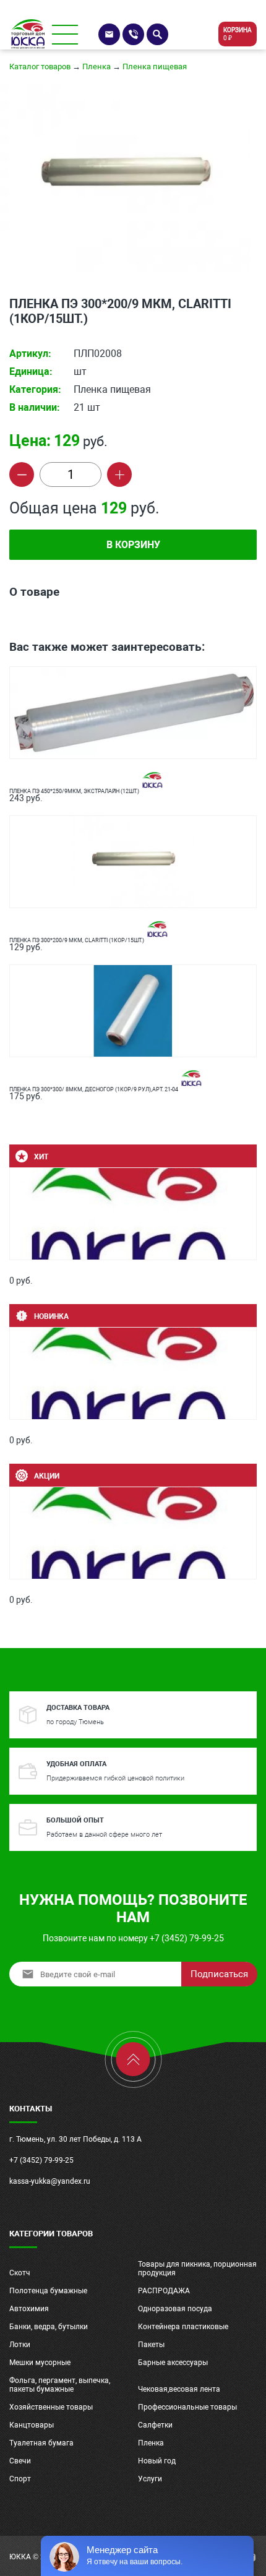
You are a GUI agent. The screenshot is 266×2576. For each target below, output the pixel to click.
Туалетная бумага (41, 2443)
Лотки (20, 2345)
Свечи (20, 2461)
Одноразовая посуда (175, 2309)
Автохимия (29, 2309)
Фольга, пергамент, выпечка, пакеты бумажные (60, 2385)
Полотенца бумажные (48, 2291)
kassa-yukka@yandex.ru (50, 2181)
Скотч (20, 2273)
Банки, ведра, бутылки (49, 2327)
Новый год (157, 2461)
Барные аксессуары (173, 2363)
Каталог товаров (40, 67)
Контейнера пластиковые (183, 2327)
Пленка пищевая (155, 67)
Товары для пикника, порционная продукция (197, 2269)
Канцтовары (32, 2425)
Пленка (97, 67)
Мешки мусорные (40, 2363)
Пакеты (151, 2345)
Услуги (150, 2479)
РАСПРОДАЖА (164, 2291)
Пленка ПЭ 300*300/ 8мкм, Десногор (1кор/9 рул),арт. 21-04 (94, 1089)
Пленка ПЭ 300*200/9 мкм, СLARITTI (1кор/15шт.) (77, 940)
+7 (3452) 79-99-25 (41, 2160)
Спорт (20, 2479)
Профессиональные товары (187, 2407)
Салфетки (155, 2425)
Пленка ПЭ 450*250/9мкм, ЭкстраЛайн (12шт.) (75, 791)
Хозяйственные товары (51, 2407)
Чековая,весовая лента (179, 2389)
